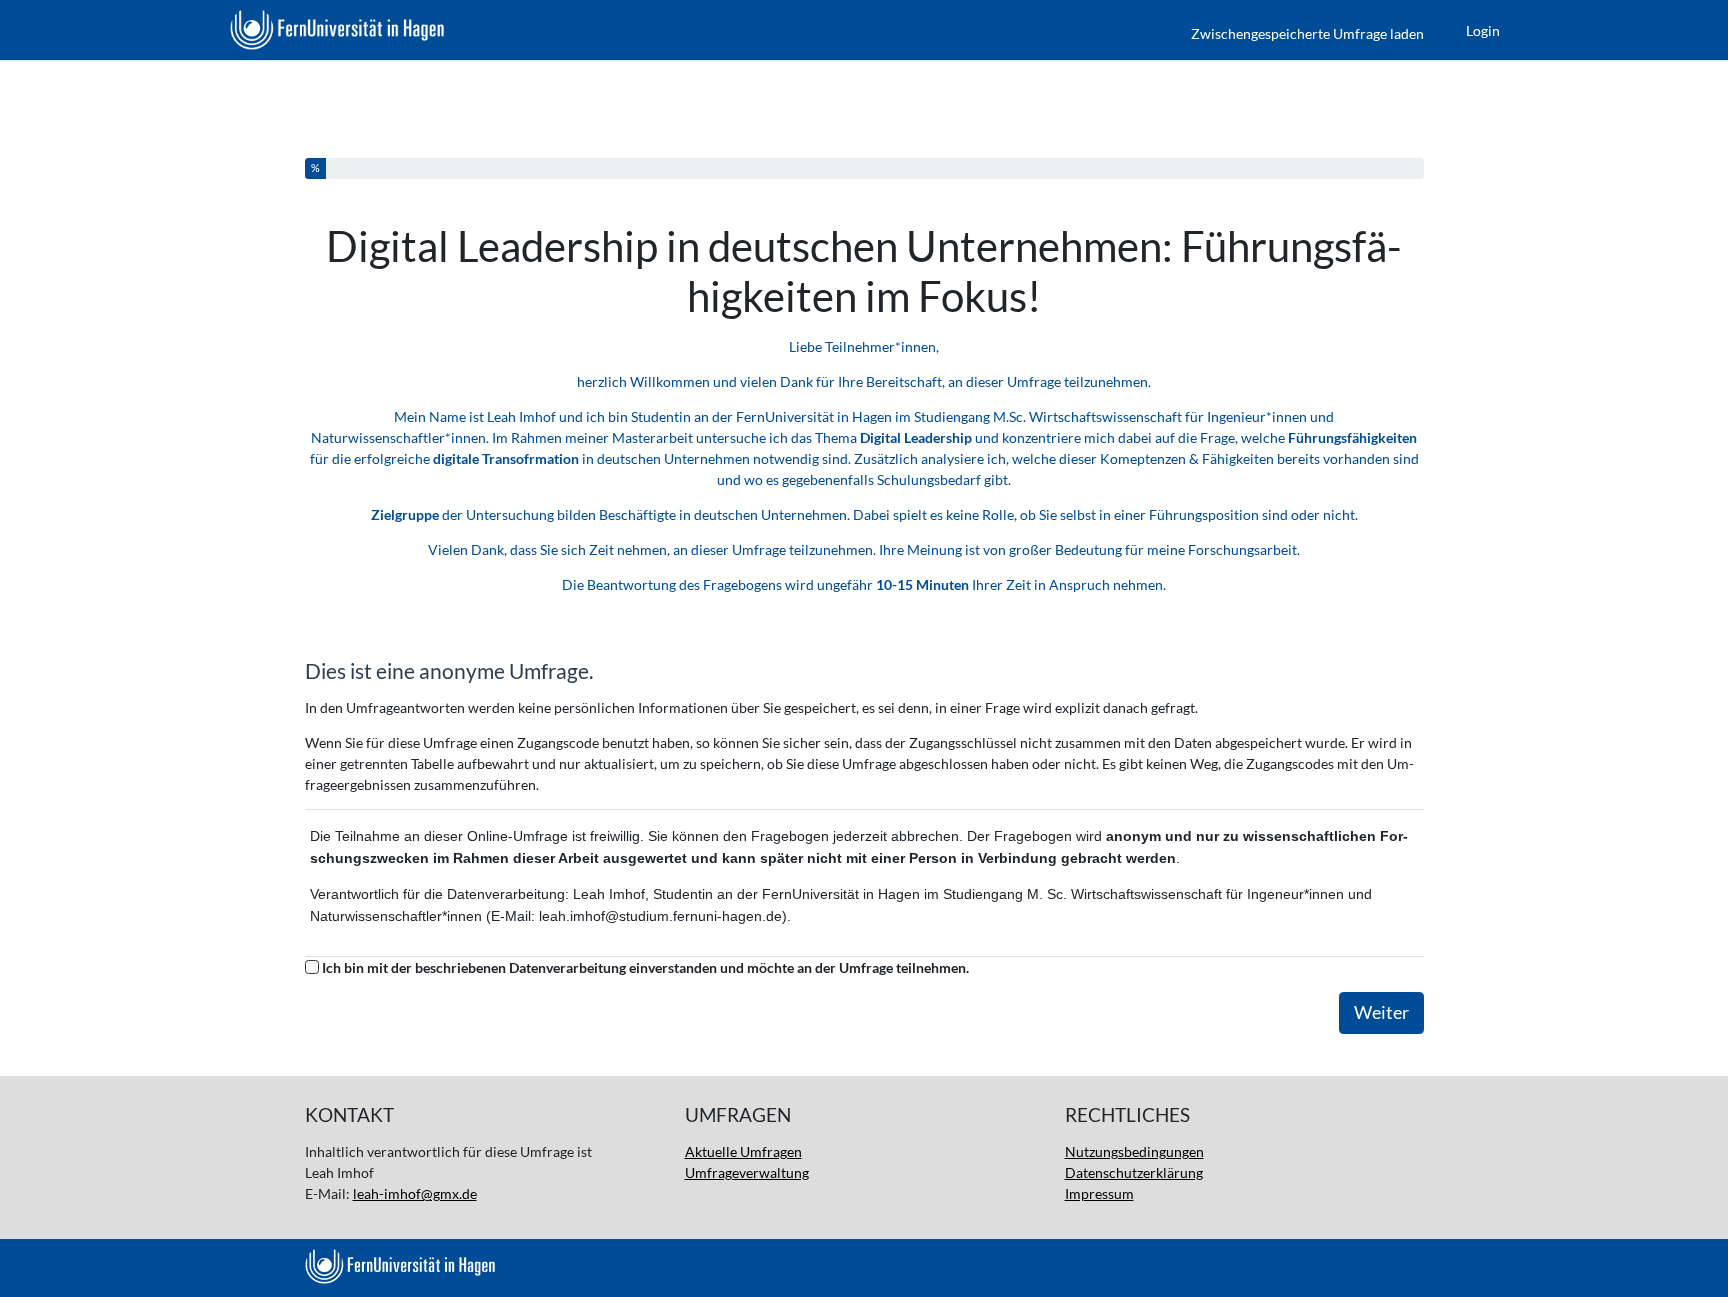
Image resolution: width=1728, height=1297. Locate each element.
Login (1483, 30)
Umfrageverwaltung (747, 1172)
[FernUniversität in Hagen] (864, 1266)
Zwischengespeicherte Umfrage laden (1307, 33)
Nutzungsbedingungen (1134, 1151)
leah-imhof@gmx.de (415, 1193)
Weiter (1381, 1012)
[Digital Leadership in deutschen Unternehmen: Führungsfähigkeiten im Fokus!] (337, 30)
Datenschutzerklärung (1134, 1172)
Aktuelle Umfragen (743, 1151)
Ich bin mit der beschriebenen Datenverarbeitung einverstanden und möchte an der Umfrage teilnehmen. (645, 967)
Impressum (1099, 1193)
